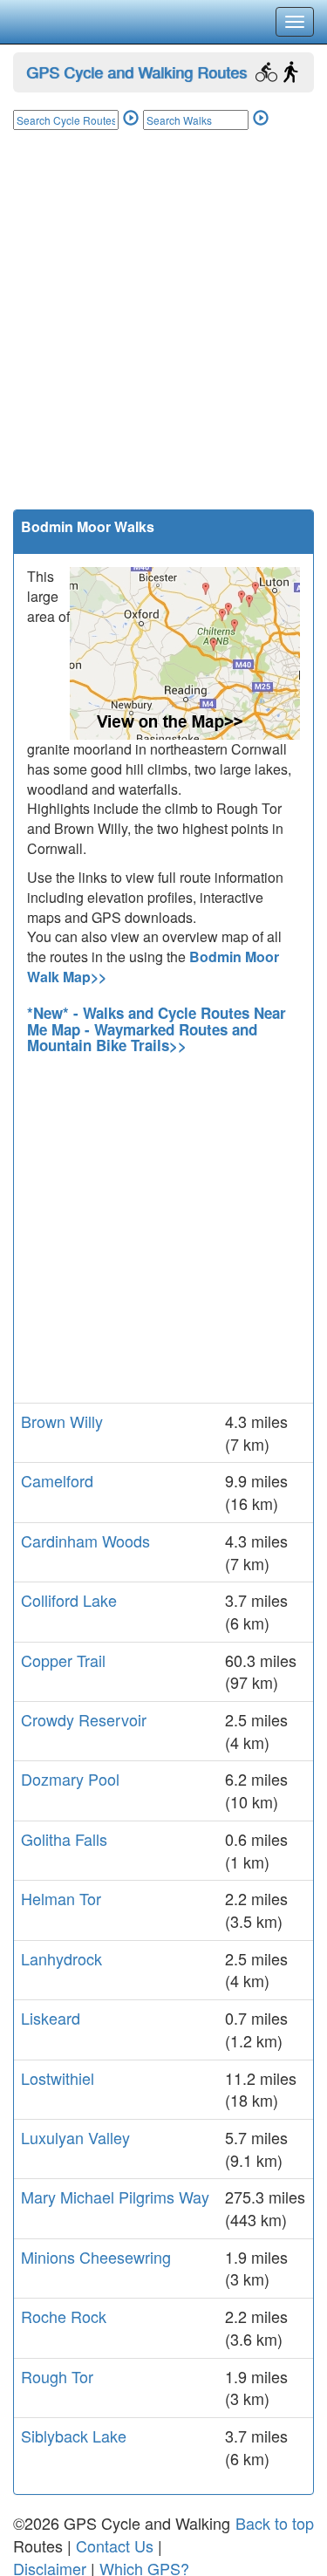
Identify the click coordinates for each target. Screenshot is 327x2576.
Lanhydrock (61, 1958)
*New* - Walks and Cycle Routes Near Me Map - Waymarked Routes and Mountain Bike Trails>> (157, 1029)
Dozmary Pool (70, 1779)
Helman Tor (61, 1898)
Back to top (275, 2523)
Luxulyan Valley (75, 2137)
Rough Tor (57, 2376)
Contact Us (115, 2545)
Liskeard (51, 2018)
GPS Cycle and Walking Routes (136, 72)
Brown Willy (62, 1421)
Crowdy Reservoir (84, 1719)
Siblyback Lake (74, 2436)
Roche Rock (64, 2316)
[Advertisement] (163, 337)
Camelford (57, 1480)
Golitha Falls (64, 1839)
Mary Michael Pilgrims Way (115, 2197)
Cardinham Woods (85, 1541)
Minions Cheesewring (96, 2257)
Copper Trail (63, 1660)
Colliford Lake (69, 1600)
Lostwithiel (58, 2078)
